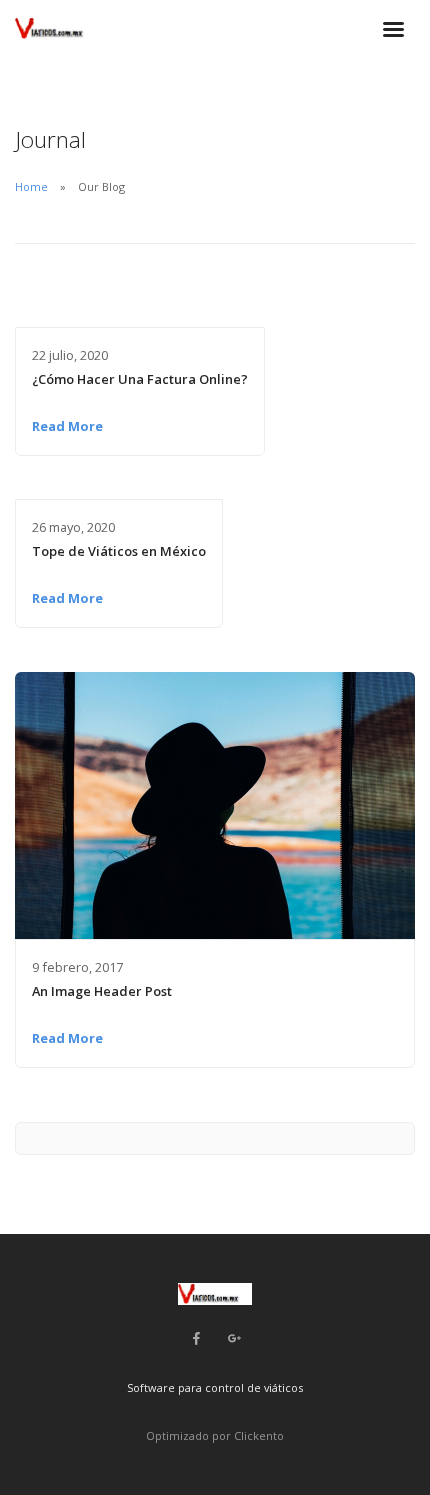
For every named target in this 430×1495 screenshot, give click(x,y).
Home (31, 186)
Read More (67, 426)
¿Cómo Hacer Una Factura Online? (140, 379)
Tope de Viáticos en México (119, 551)
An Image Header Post (102, 991)
